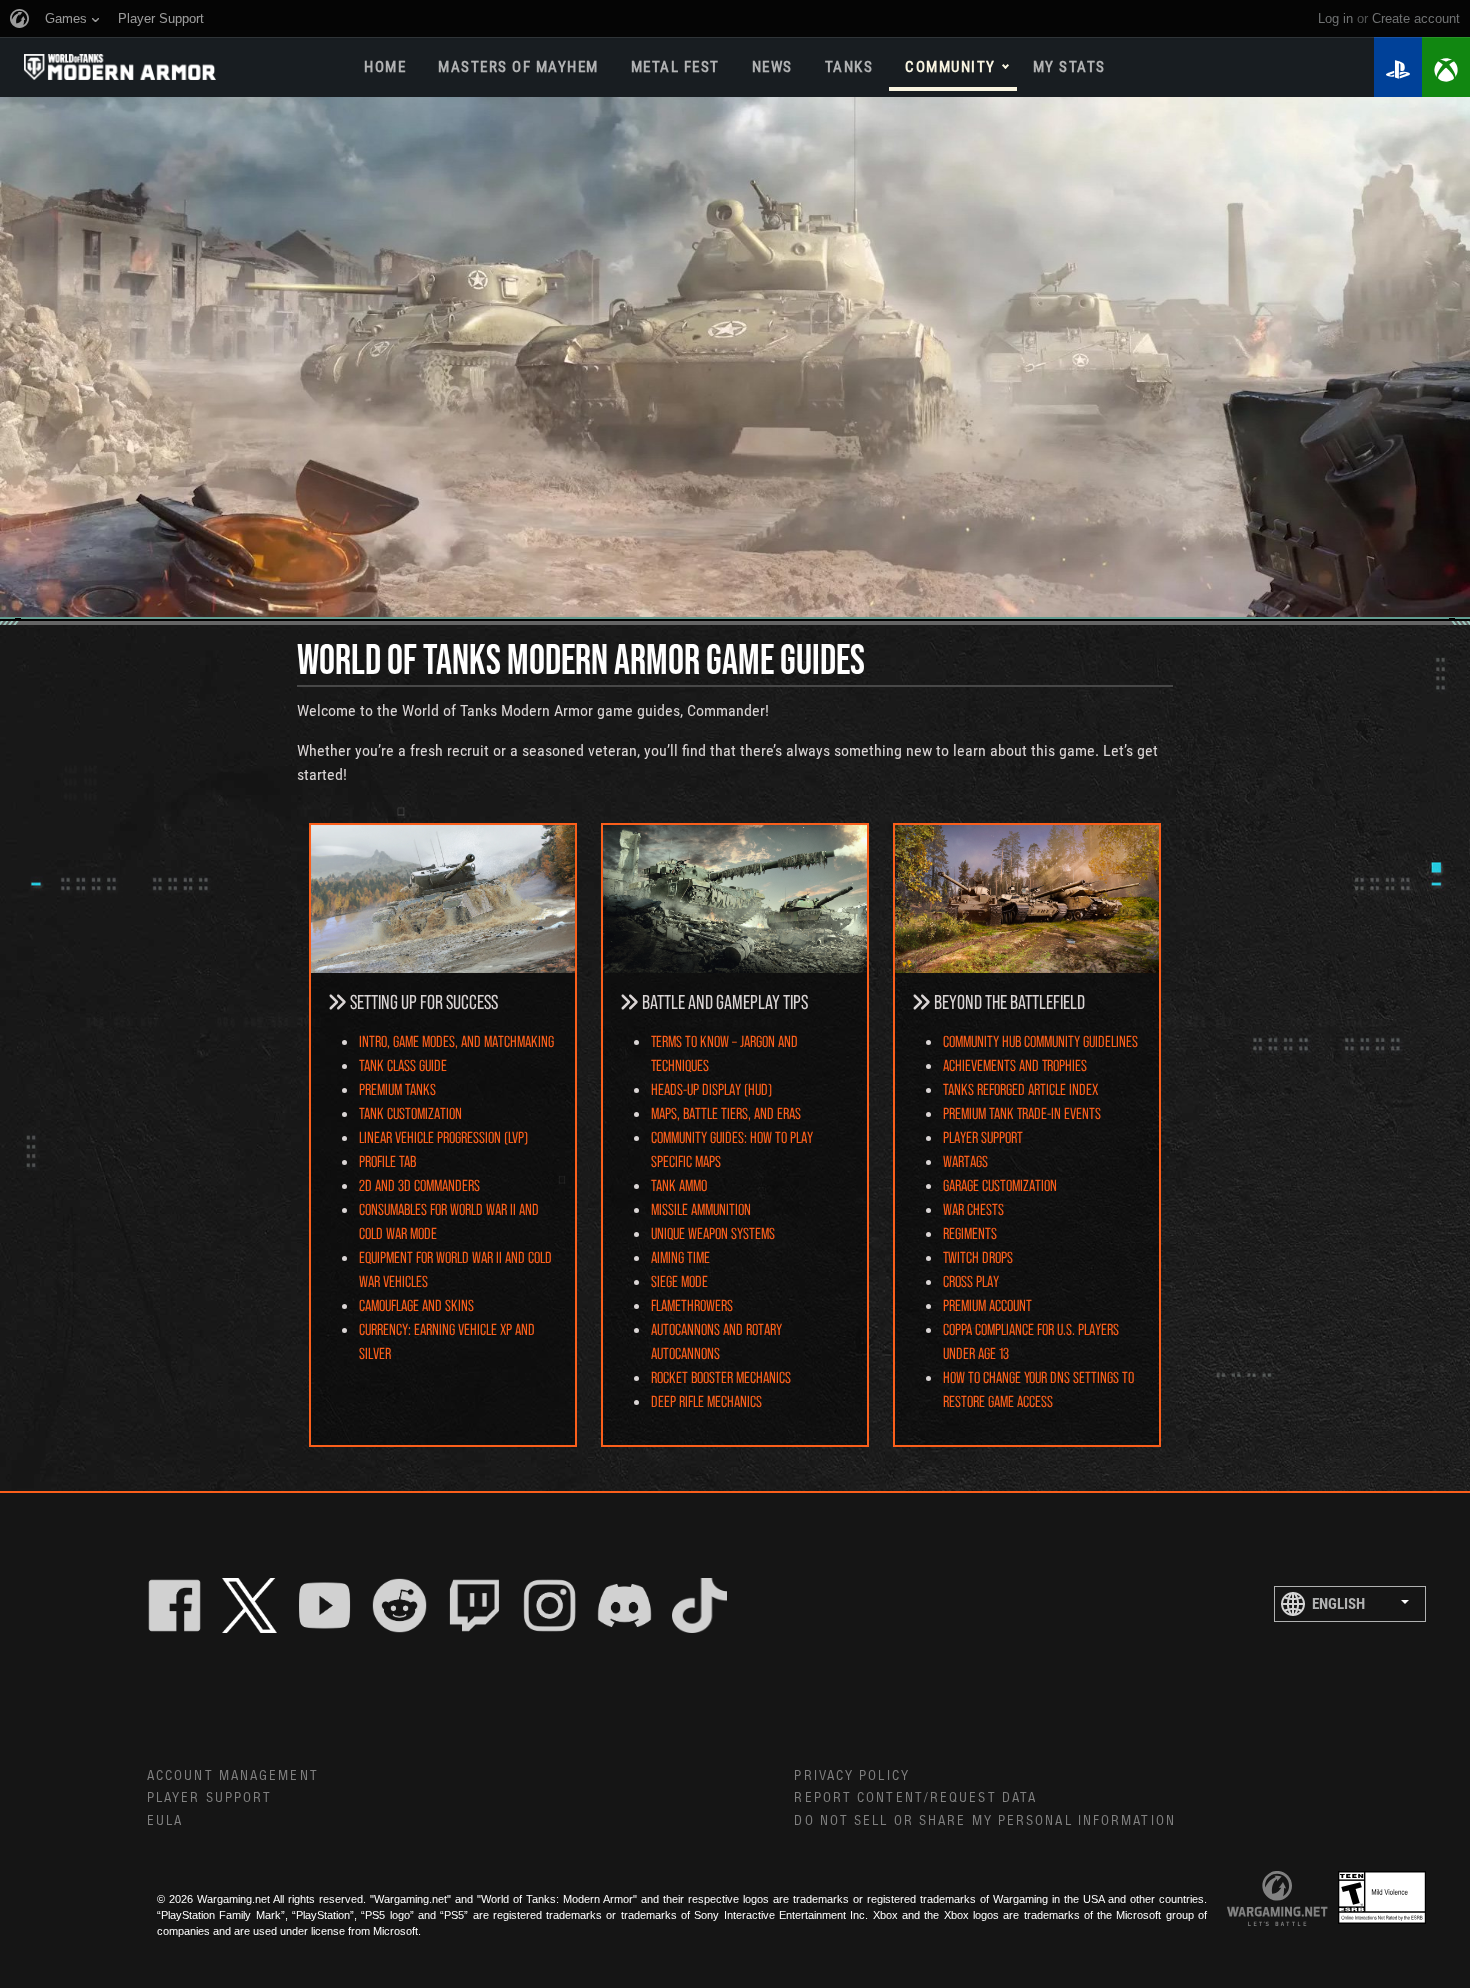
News (772, 67)
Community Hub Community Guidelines (1040, 1040)
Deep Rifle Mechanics (706, 1400)
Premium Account (987, 1304)
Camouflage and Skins (416, 1304)
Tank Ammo (679, 1184)
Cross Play (971, 1280)
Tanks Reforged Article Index (1020, 1088)
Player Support (983, 1136)
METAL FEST (675, 67)
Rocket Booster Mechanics (721, 1376)
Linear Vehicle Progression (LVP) (443, 1136)
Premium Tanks (397, 1088)
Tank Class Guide (403, 1064)
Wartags (965, 1160)
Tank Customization (410, 1112)
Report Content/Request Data (915, 1798)
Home (385, 67)
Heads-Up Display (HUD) (711, 1088)
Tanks (849, 67)
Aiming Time (680, 1256)
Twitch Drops (978, 1256)
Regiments (970, 1232)
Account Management (233, 1776)
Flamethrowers (692, 1304)
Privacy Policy (851, 1776)
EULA (165, 1821)
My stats (1069, 67)
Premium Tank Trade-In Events (1022, 1112)
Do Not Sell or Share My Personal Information (984, 1821)
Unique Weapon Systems (713, 1232)
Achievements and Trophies (1015, 1064)
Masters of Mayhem (518, 67)
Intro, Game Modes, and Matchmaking (456, 1040)
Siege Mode (679, 1280)
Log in (1335, 18)
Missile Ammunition (701, 1208)
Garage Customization (1000, 1184)
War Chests (973, 1208)
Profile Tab (387, 1160)
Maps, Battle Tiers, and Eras (726, 1112)
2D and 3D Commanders (419, 1184)
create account (1416, 18)
